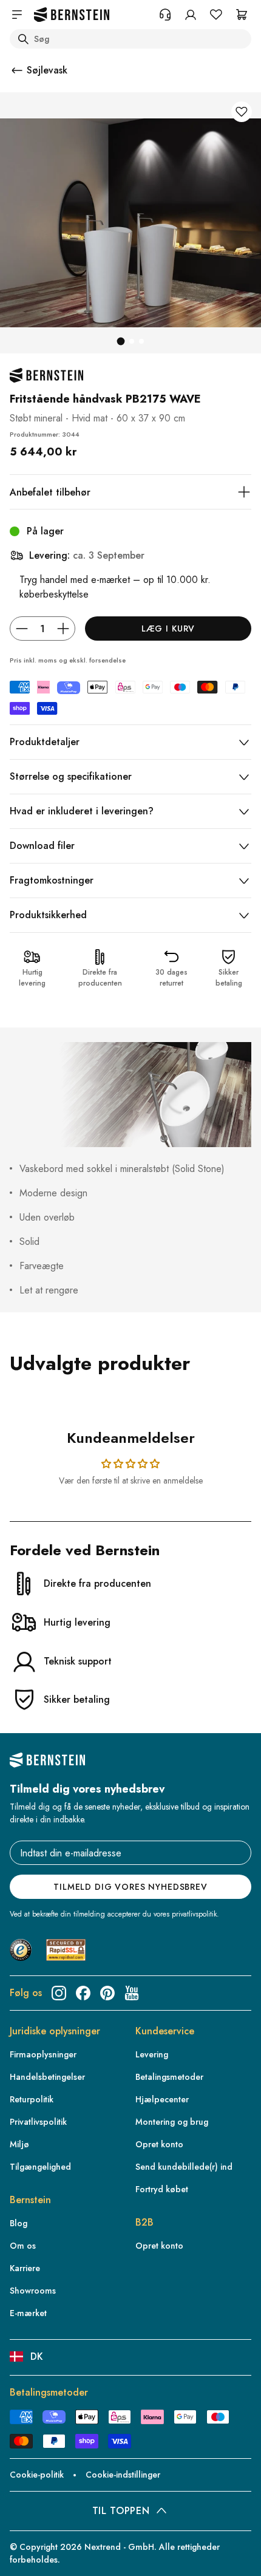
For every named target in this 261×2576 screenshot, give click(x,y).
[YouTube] (132, 1993)
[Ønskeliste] (216, 15)
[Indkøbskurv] (242, 15)
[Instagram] (59, 1993)
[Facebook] (83, 1993)
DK (37, 2356)
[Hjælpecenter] (165, 15)
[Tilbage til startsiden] (72, 15)
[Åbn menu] (17, 15)
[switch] (27, 2547)
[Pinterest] (107, 1993)
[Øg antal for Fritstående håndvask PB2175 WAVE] (63, 629)
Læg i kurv (168, 629)
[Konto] (191, 15)
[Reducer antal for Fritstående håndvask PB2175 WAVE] (22, 629)
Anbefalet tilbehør (50, 492)
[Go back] (17, 70)
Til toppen (121, 2511)
